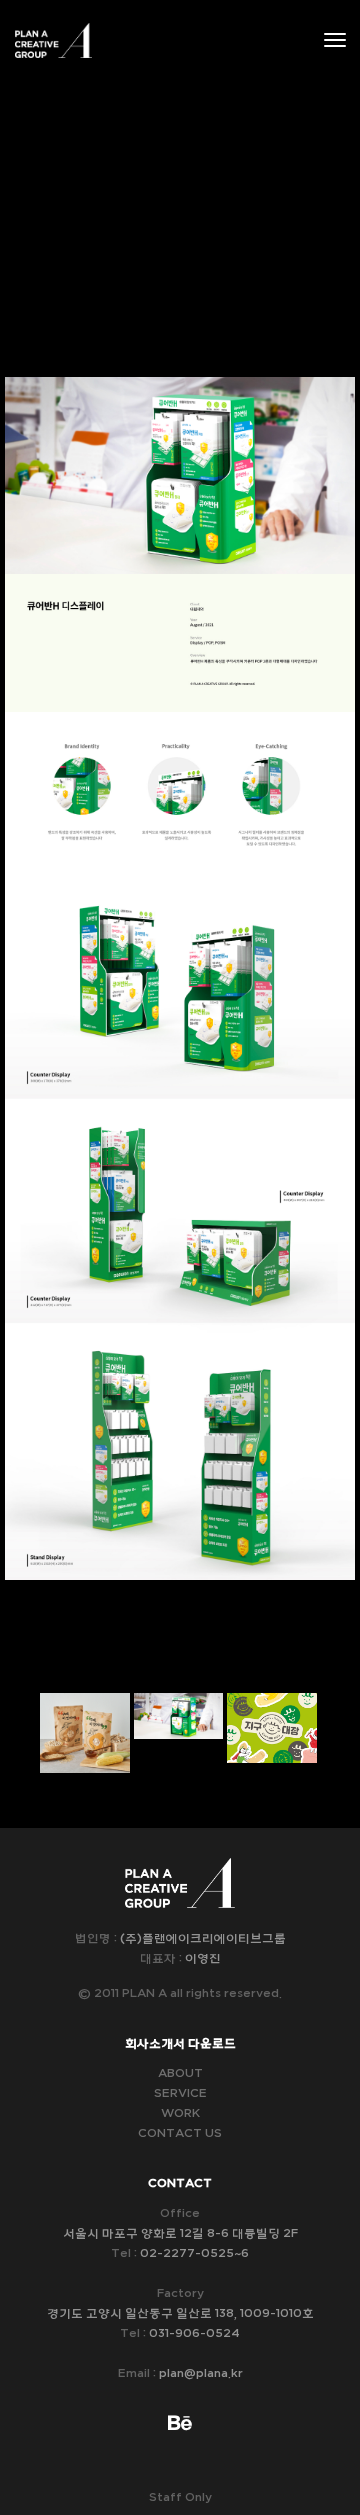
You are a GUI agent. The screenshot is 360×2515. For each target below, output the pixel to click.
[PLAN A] (53, 40)
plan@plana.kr (201, 2373)
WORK (180, 2113)
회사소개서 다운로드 (180, 2043)
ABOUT (180, 2073)
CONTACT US (180, 2133)
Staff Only (180, 2497)
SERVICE (180, 2093)
